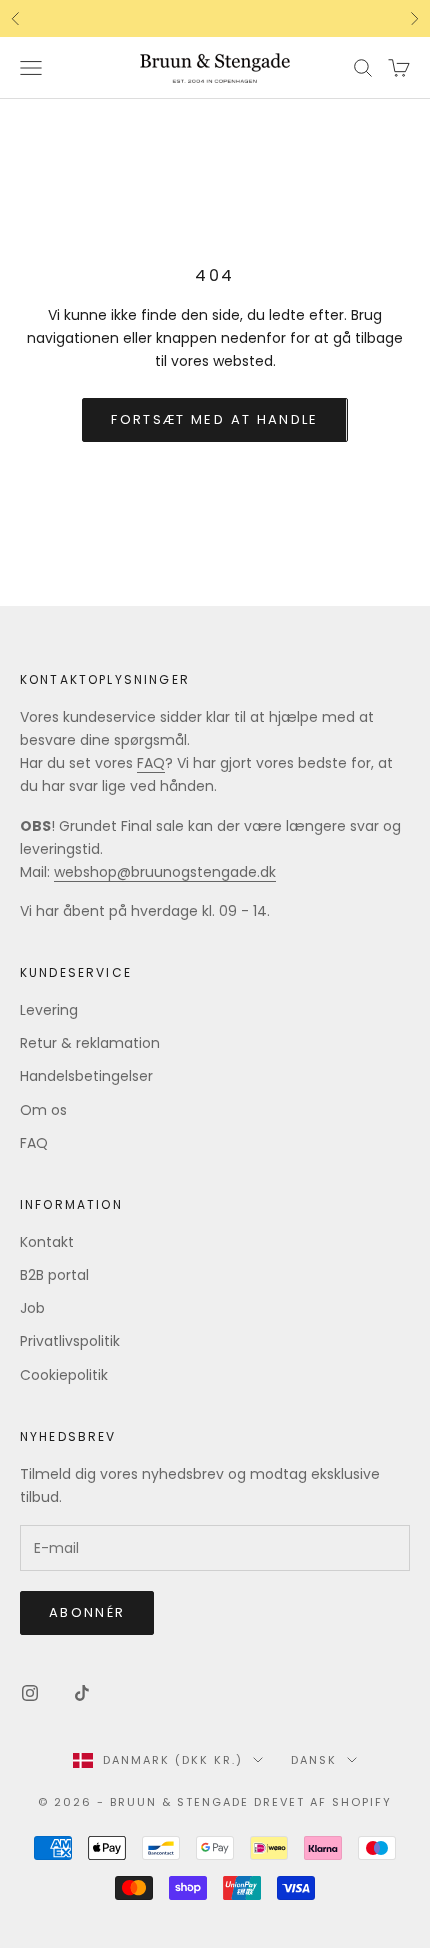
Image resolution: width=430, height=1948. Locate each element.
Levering (49, 1010)
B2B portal (54, 1275)
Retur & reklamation (90, 1043)
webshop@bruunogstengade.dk (165, 872)
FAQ (151, 763)
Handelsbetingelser (86, 1076)
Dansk (314, 1760)
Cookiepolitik (64, 1375)
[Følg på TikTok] (82, 1693)
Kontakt (47, 1242)
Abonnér (87, 1612)
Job (32, 1308)
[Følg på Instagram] (30, 1693)
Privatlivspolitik (70, 1341)
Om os (43, 1110)
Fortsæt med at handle (214, 419)
